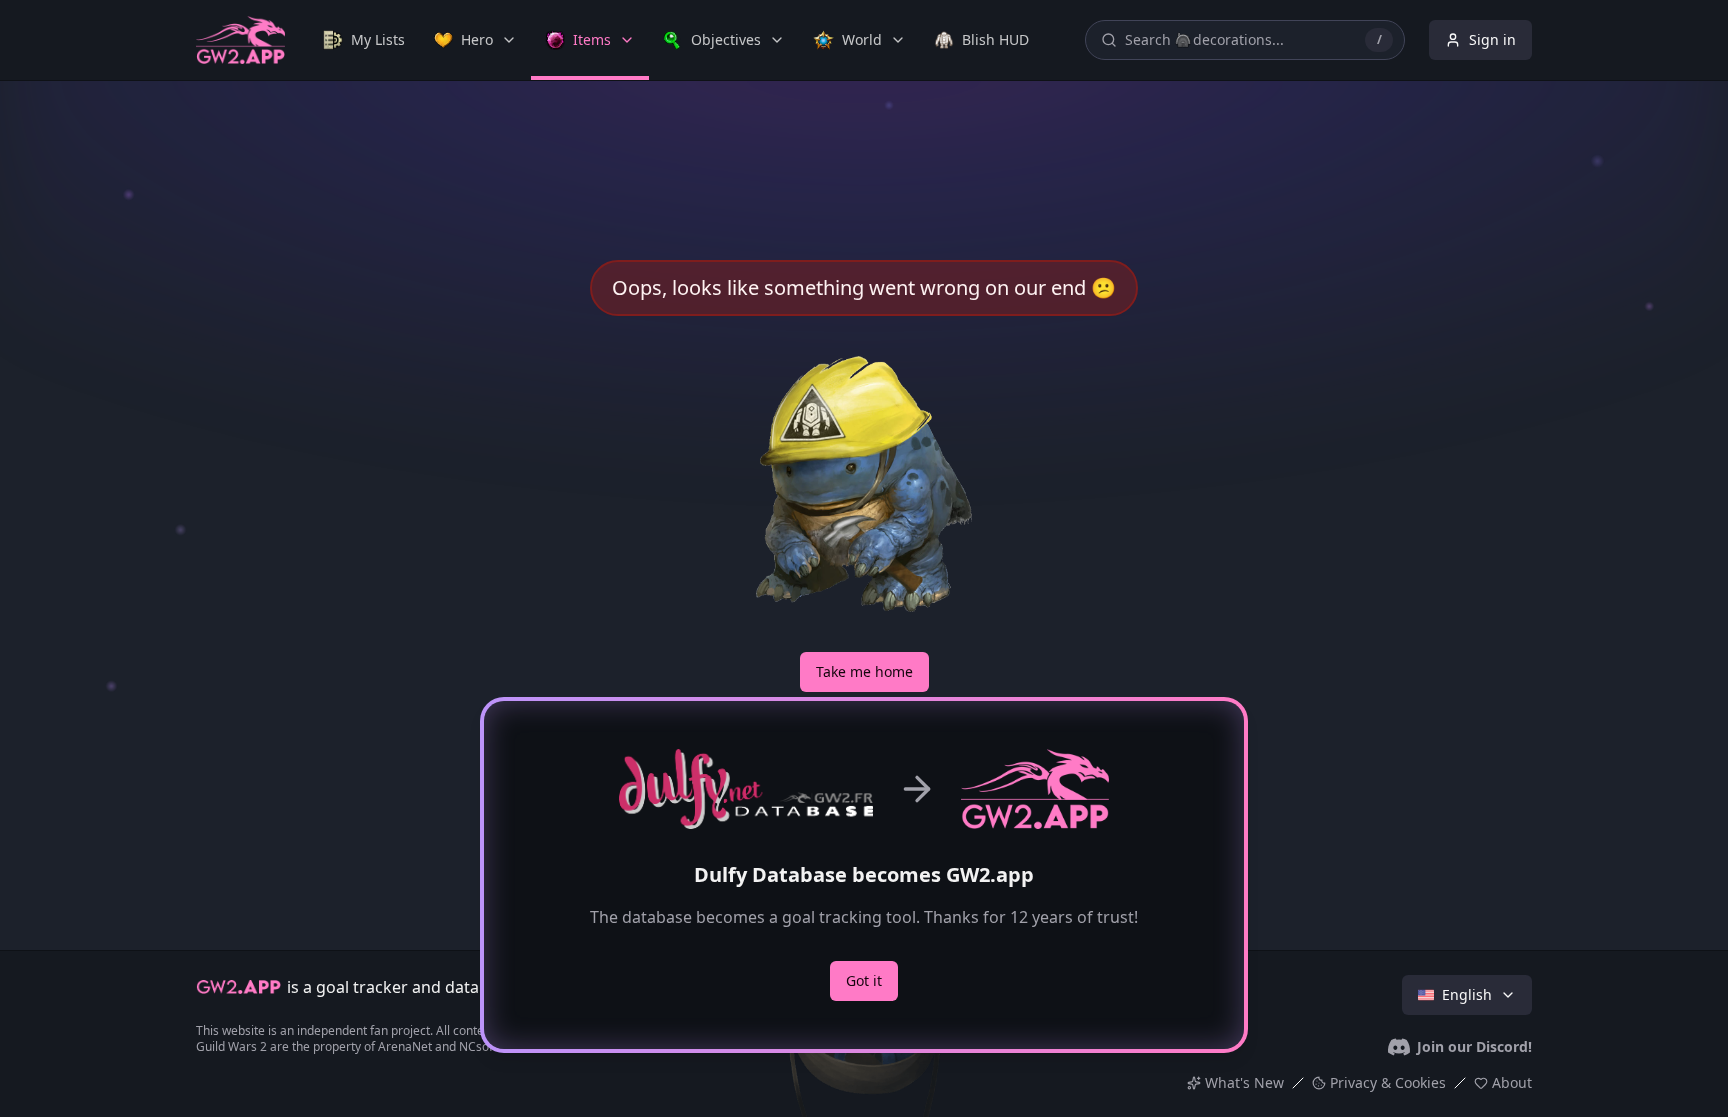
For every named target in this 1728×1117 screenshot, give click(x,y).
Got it (864, 980)
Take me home (864, 671)
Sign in (1492, 39)
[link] (364, 40)
